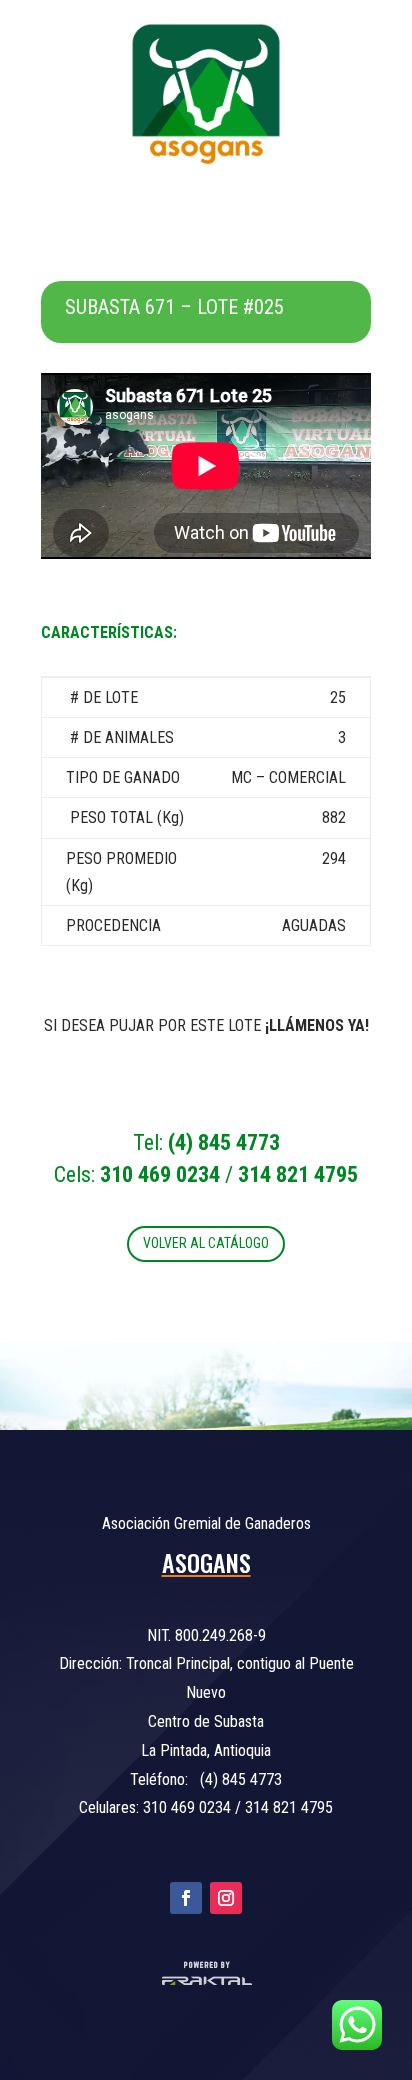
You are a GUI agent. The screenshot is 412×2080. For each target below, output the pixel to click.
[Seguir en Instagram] (226, 1898)
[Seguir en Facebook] (186, 1898)
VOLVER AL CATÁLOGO (206, 1243)
